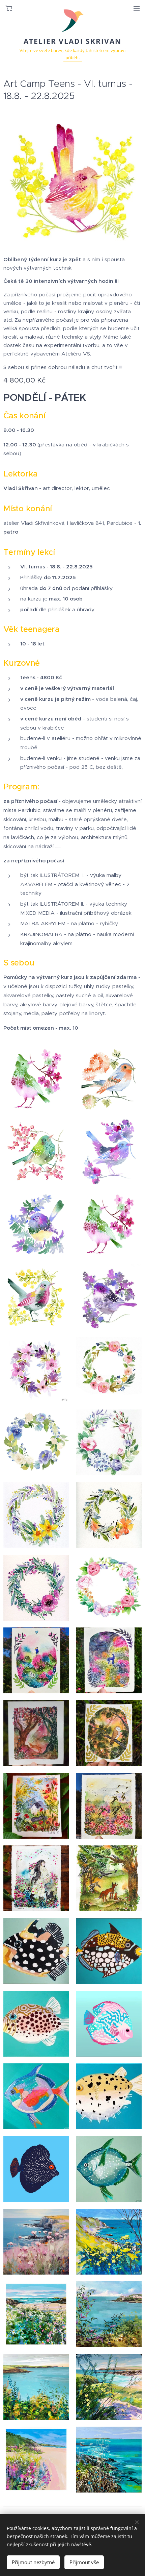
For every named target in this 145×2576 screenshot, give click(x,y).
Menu (137, 8)
